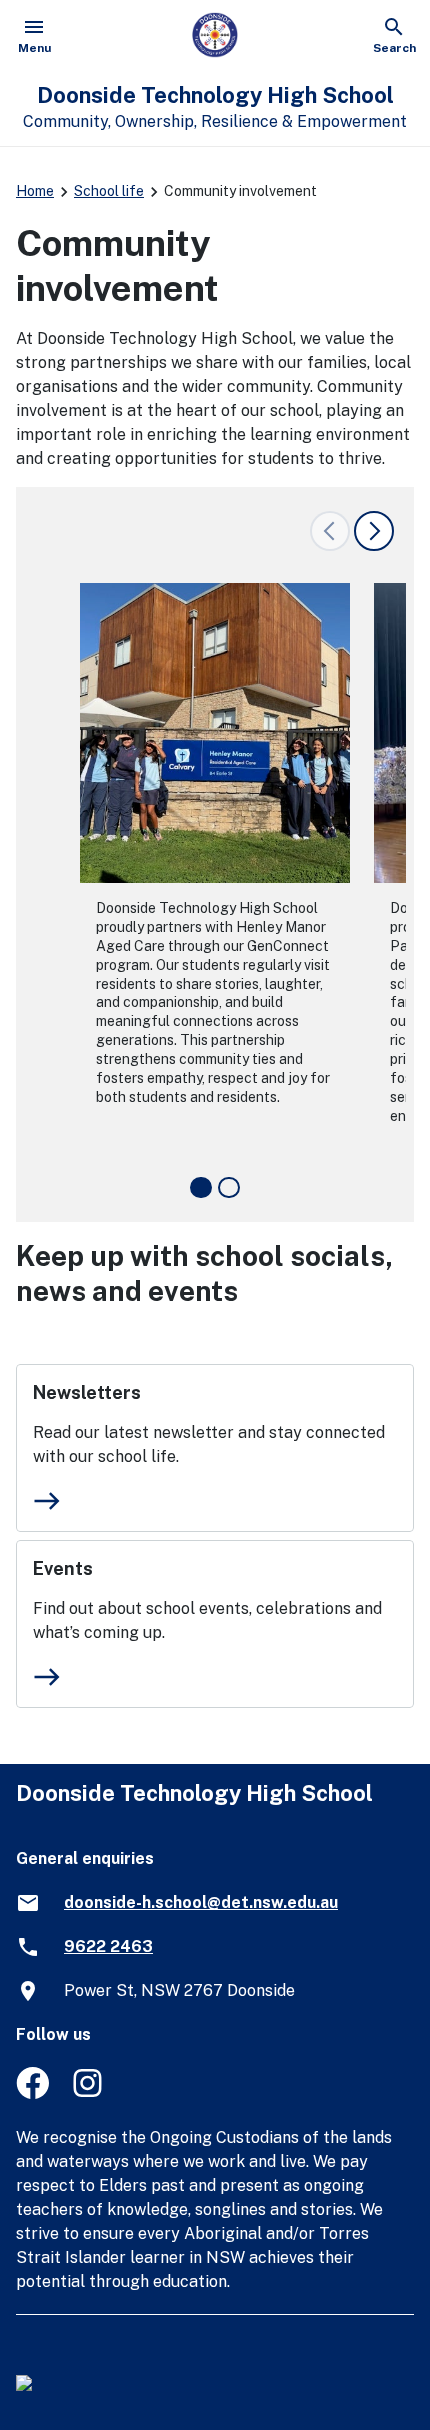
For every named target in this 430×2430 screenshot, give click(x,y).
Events (63, 1568)
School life (109, 191)
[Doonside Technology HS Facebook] (32, 2093)
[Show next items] (374, 531)
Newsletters (87, 1392)
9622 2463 (108, 1946)
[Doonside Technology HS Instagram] (89, 2093)
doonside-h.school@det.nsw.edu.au (201, 1902)
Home (35, 191)
